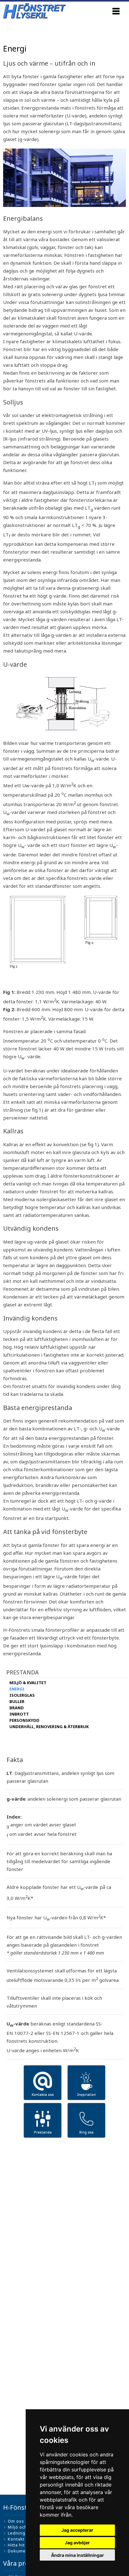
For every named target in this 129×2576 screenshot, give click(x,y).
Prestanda (43, 2132)
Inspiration (87, 2094)
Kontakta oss (43, 2094)
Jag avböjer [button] (77, 2543)
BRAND (17, 1708)
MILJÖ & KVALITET (28, 1683)
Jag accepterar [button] (77, 2530)
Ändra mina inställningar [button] (77, 2555)
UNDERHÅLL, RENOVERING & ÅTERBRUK (49, 1727)
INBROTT (19, 1714)
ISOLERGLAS (22, 1695)
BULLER (17, 1701)
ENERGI (17, 1689)
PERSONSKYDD (24, 1720)
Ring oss (86, 2132)
